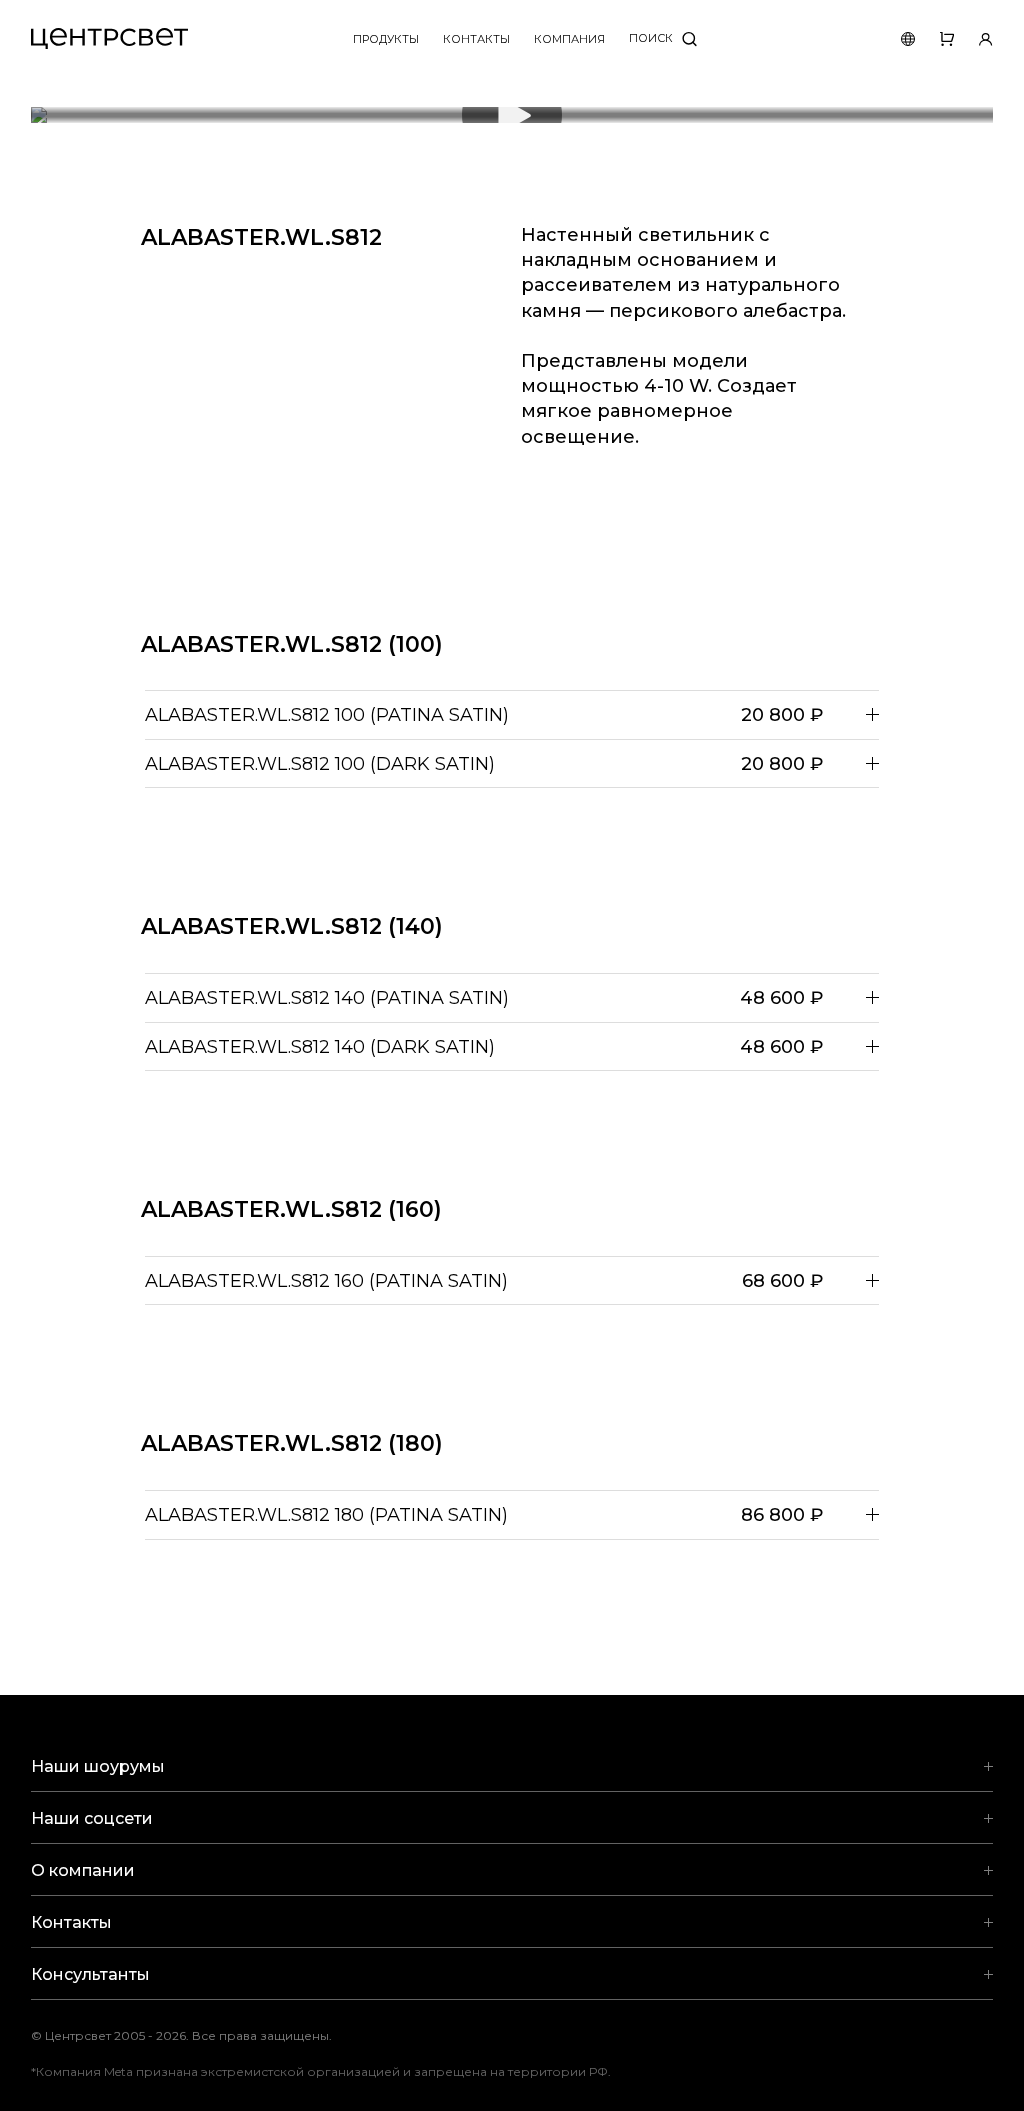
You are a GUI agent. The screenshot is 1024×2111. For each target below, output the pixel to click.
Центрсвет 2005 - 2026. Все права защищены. (196, 2035)
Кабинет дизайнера (973, 38)
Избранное (934, 38)
